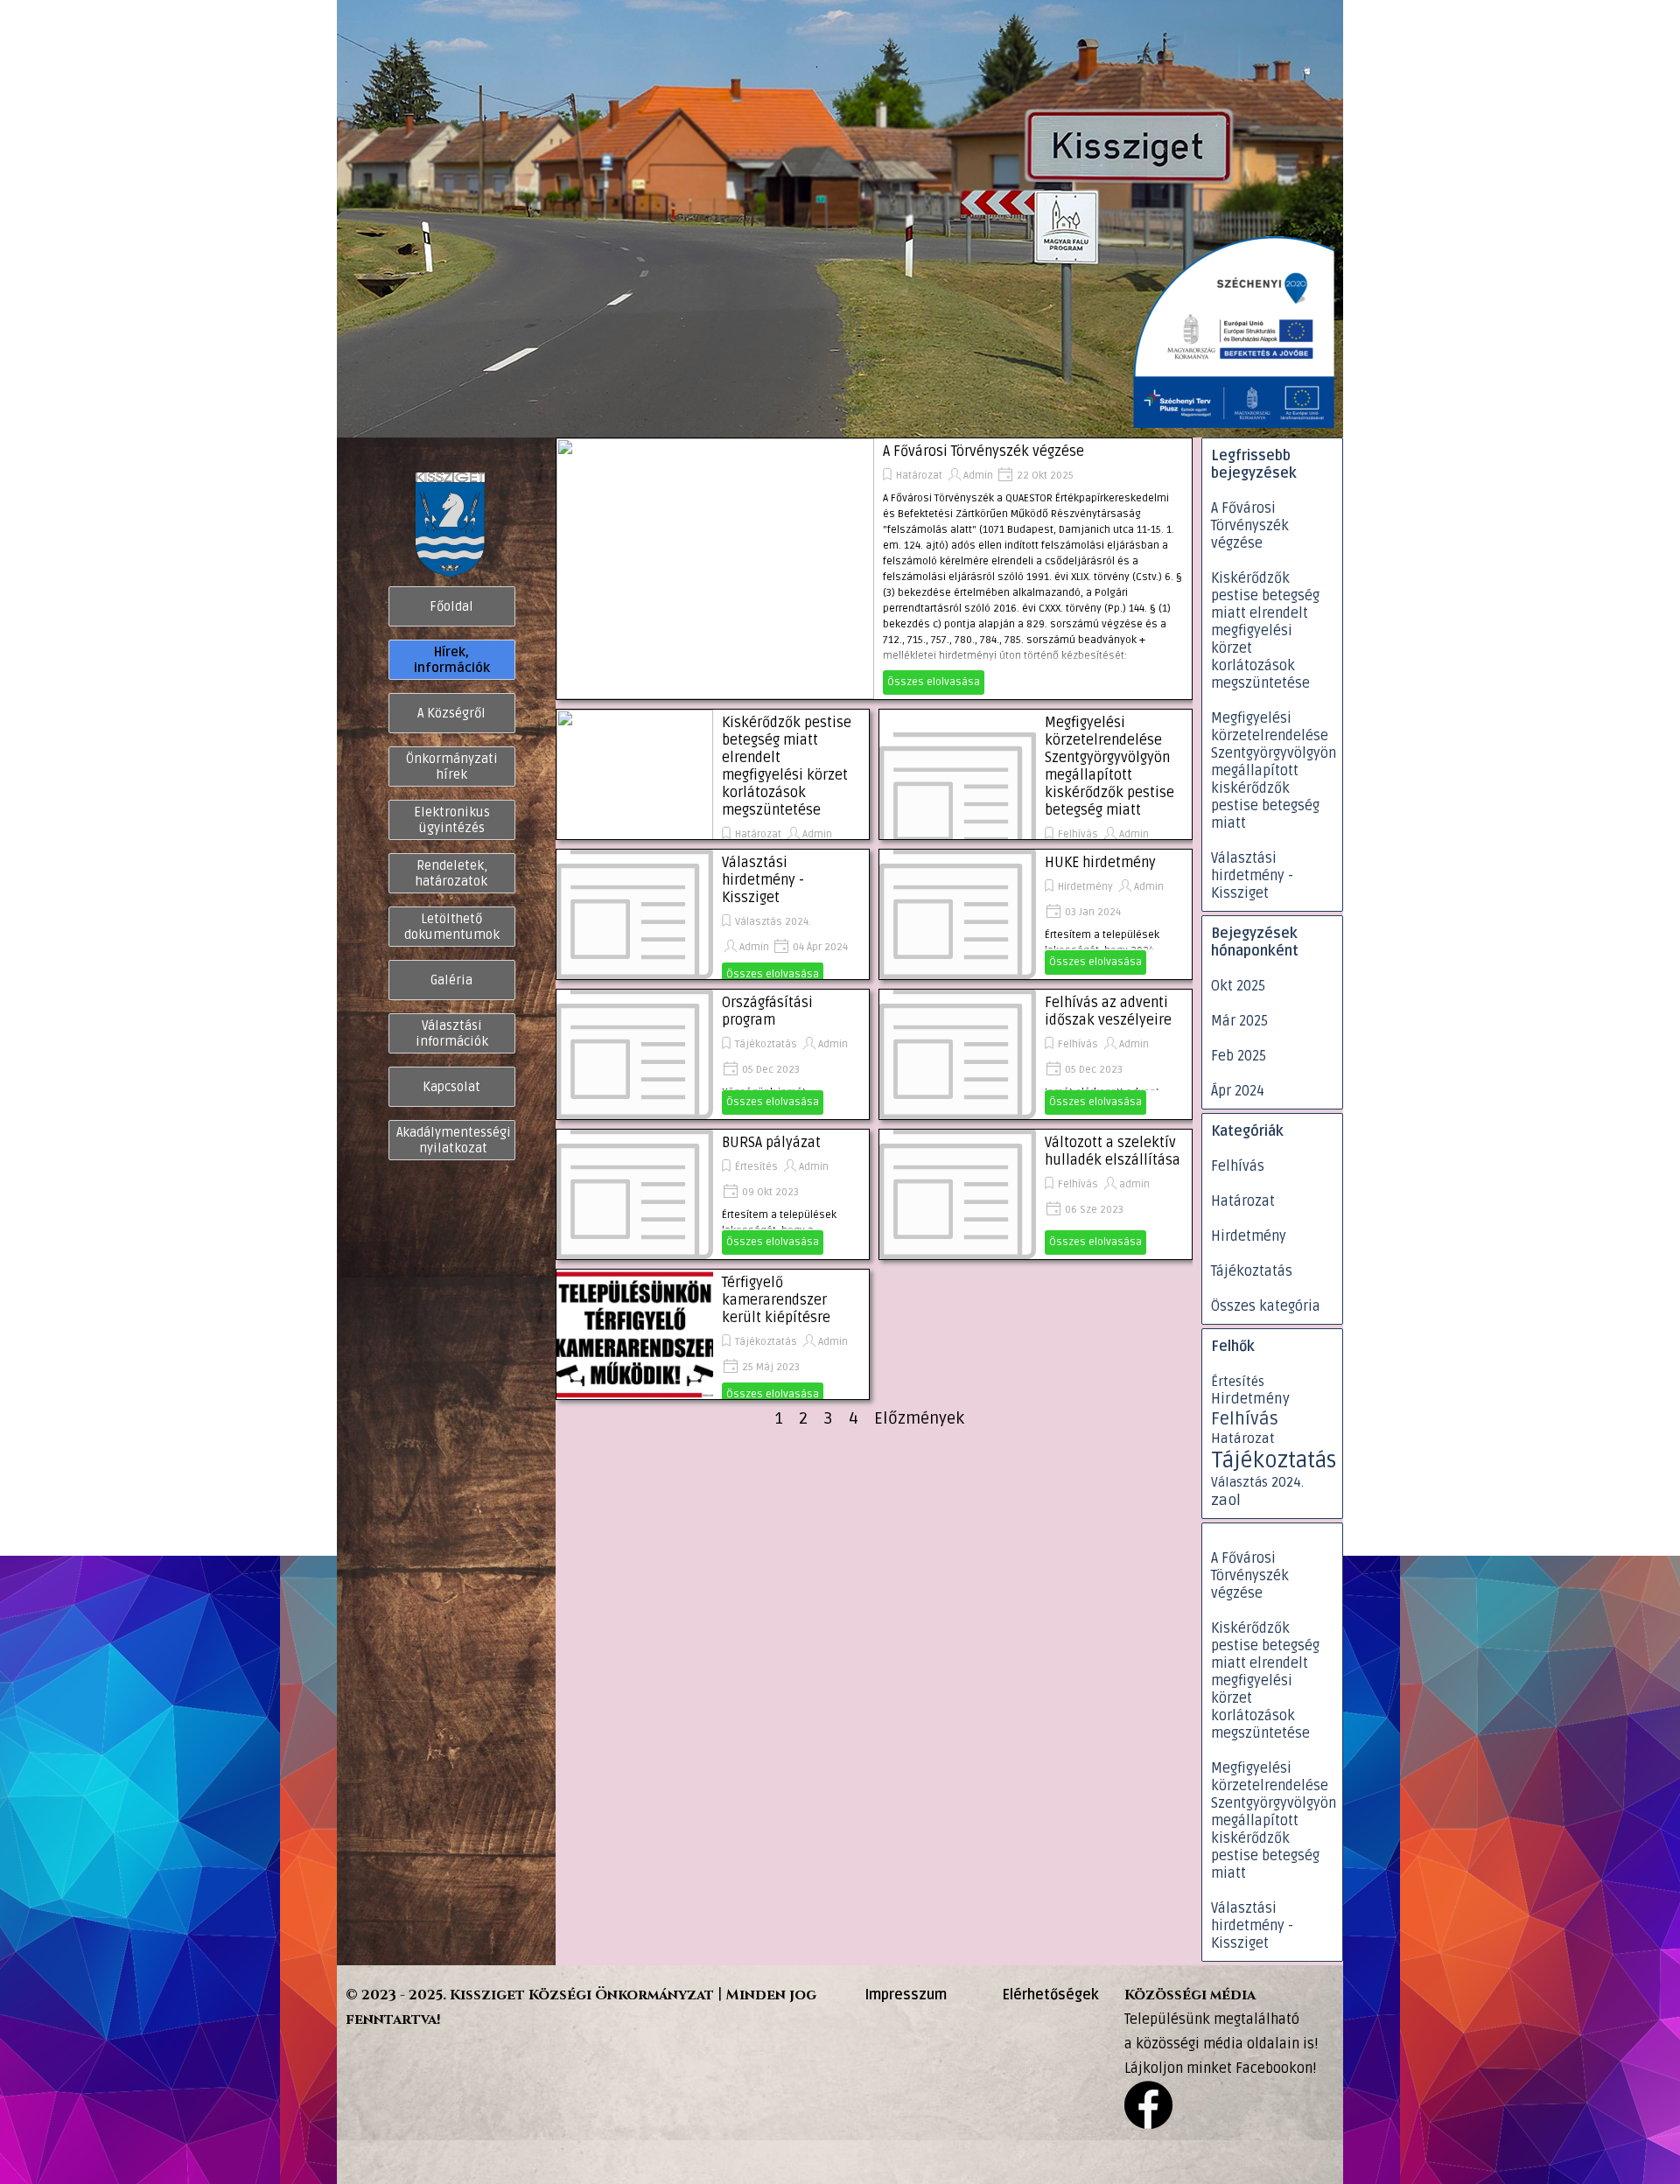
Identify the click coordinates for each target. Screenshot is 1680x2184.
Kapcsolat (451, 1087)
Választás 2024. (773, 922)
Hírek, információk (452, 660)
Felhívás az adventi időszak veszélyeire (1108, 1011)
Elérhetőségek (1050, 1995)
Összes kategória (1266, 1306)
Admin (978, 476)
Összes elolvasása (934, 682)
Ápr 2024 (1238, 1091)
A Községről (451, 713)
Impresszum (906, 1995)
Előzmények (919, 1419)
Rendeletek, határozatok (451, 873)
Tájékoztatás (766, 1044)
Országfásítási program (767, 1011)
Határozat (919, 476)
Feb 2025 (1239, 1056)
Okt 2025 (1238, 986)
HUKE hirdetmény (1100, 863)
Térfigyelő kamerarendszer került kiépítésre (776, 1300)
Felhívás (1078, 834)
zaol (1226, 1500)
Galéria (451, 980)
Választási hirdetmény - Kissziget (763, 880)
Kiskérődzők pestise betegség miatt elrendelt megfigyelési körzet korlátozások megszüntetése (787, 766)
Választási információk (452, 1033)
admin (1134, 1184)
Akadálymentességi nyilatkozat (454, 1140)
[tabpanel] (608, 2007)
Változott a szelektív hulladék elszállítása (1113, 1151)
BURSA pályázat (771, 1143)
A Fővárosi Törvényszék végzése (983, 451)
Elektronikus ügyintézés (452, 820)
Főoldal (451, 606)
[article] (874, 569)
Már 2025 (1239, 1021)
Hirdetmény (1085, 887)
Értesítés (756, 1167)
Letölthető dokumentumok (452, 927)
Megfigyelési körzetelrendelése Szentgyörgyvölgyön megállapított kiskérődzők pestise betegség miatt (1109, 766)
